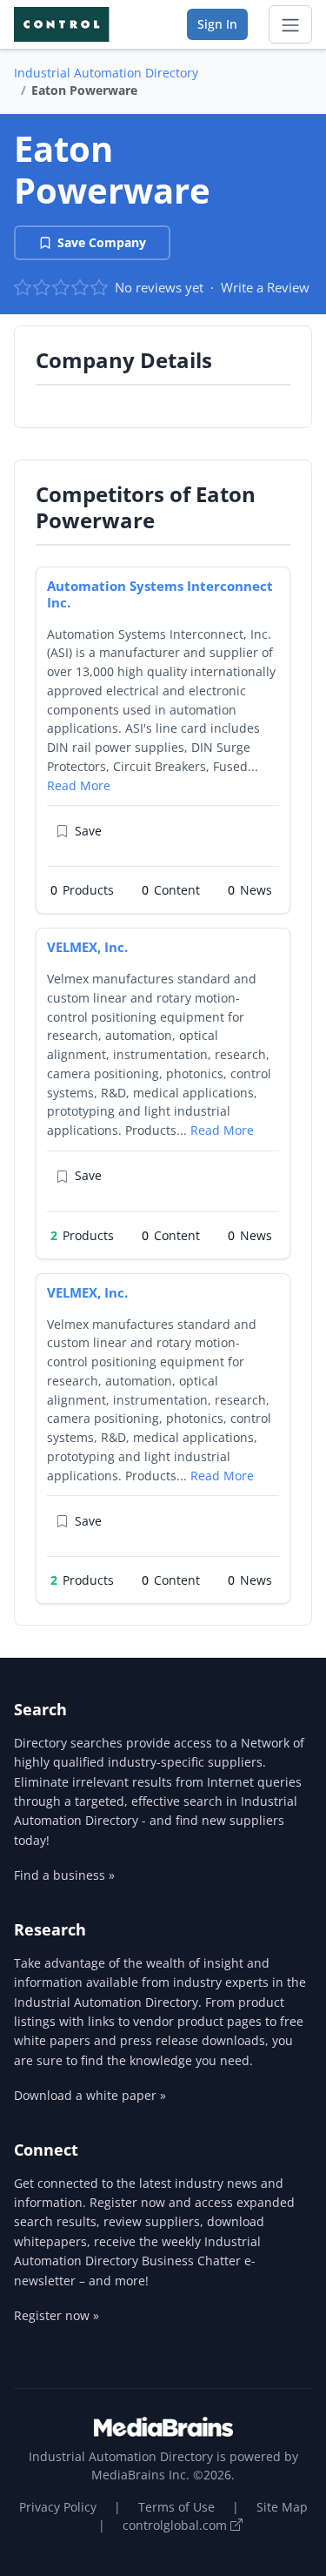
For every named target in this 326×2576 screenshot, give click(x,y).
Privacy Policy (58, 2507)
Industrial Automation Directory (106, 73)
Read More (79, 785)
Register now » (57, 2315)
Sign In (217, 24)
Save (88, 831)
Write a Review (265, 287)
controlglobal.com (176, 2525)
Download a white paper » (90, 2095)
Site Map (282, 2507)
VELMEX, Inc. (87, 947)
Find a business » (64, 1875)
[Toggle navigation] (290, 24)
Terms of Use (176, 2507)
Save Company (102, 242)
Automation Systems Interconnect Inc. (160, 594)
